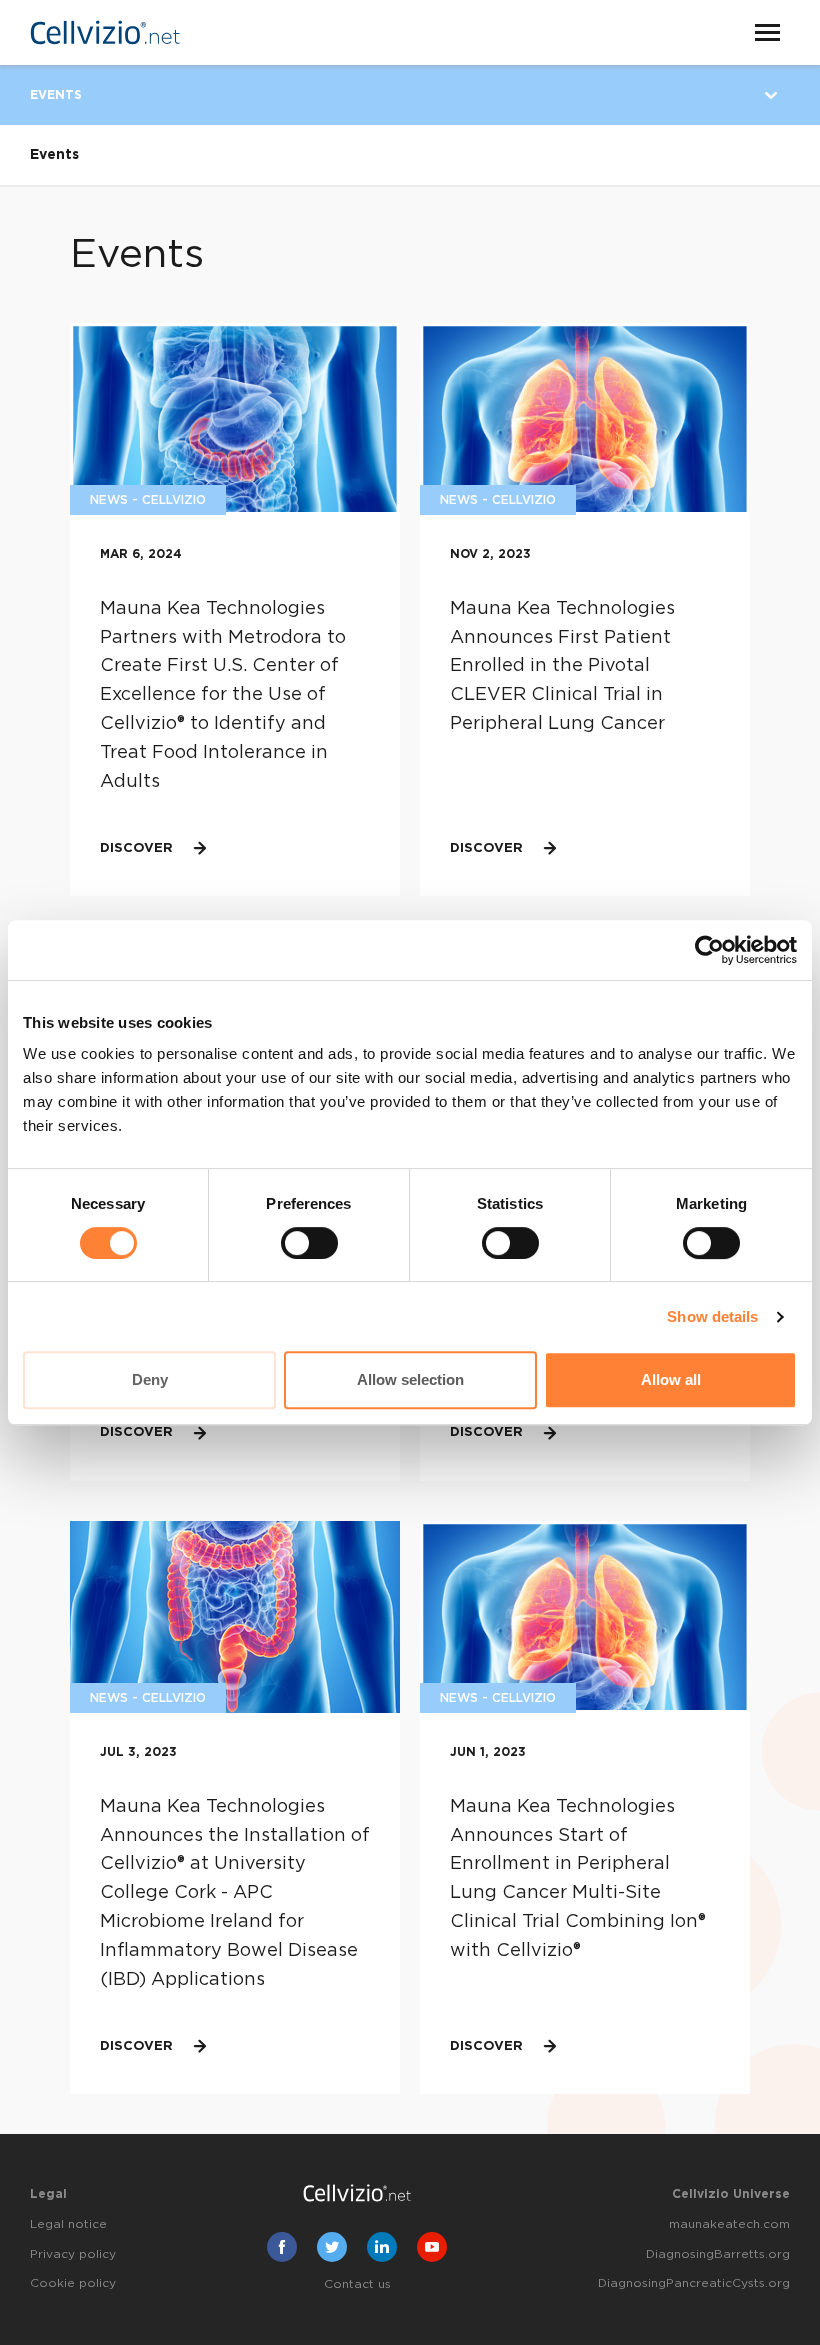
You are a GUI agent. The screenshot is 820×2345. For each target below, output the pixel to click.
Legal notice (68, 2224)
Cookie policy (73, 2283)
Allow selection (410, 1379)
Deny (150, 1379)
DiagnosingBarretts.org (718, 2254)
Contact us (357, 2284)
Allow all (671, 1379)
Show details (712, 1316)
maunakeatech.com (729, 2224)
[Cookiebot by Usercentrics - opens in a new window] (709, 950)
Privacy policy (73, 2254)
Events (56, 95)
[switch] (309, 1243)
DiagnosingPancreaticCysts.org (694, 2283)
